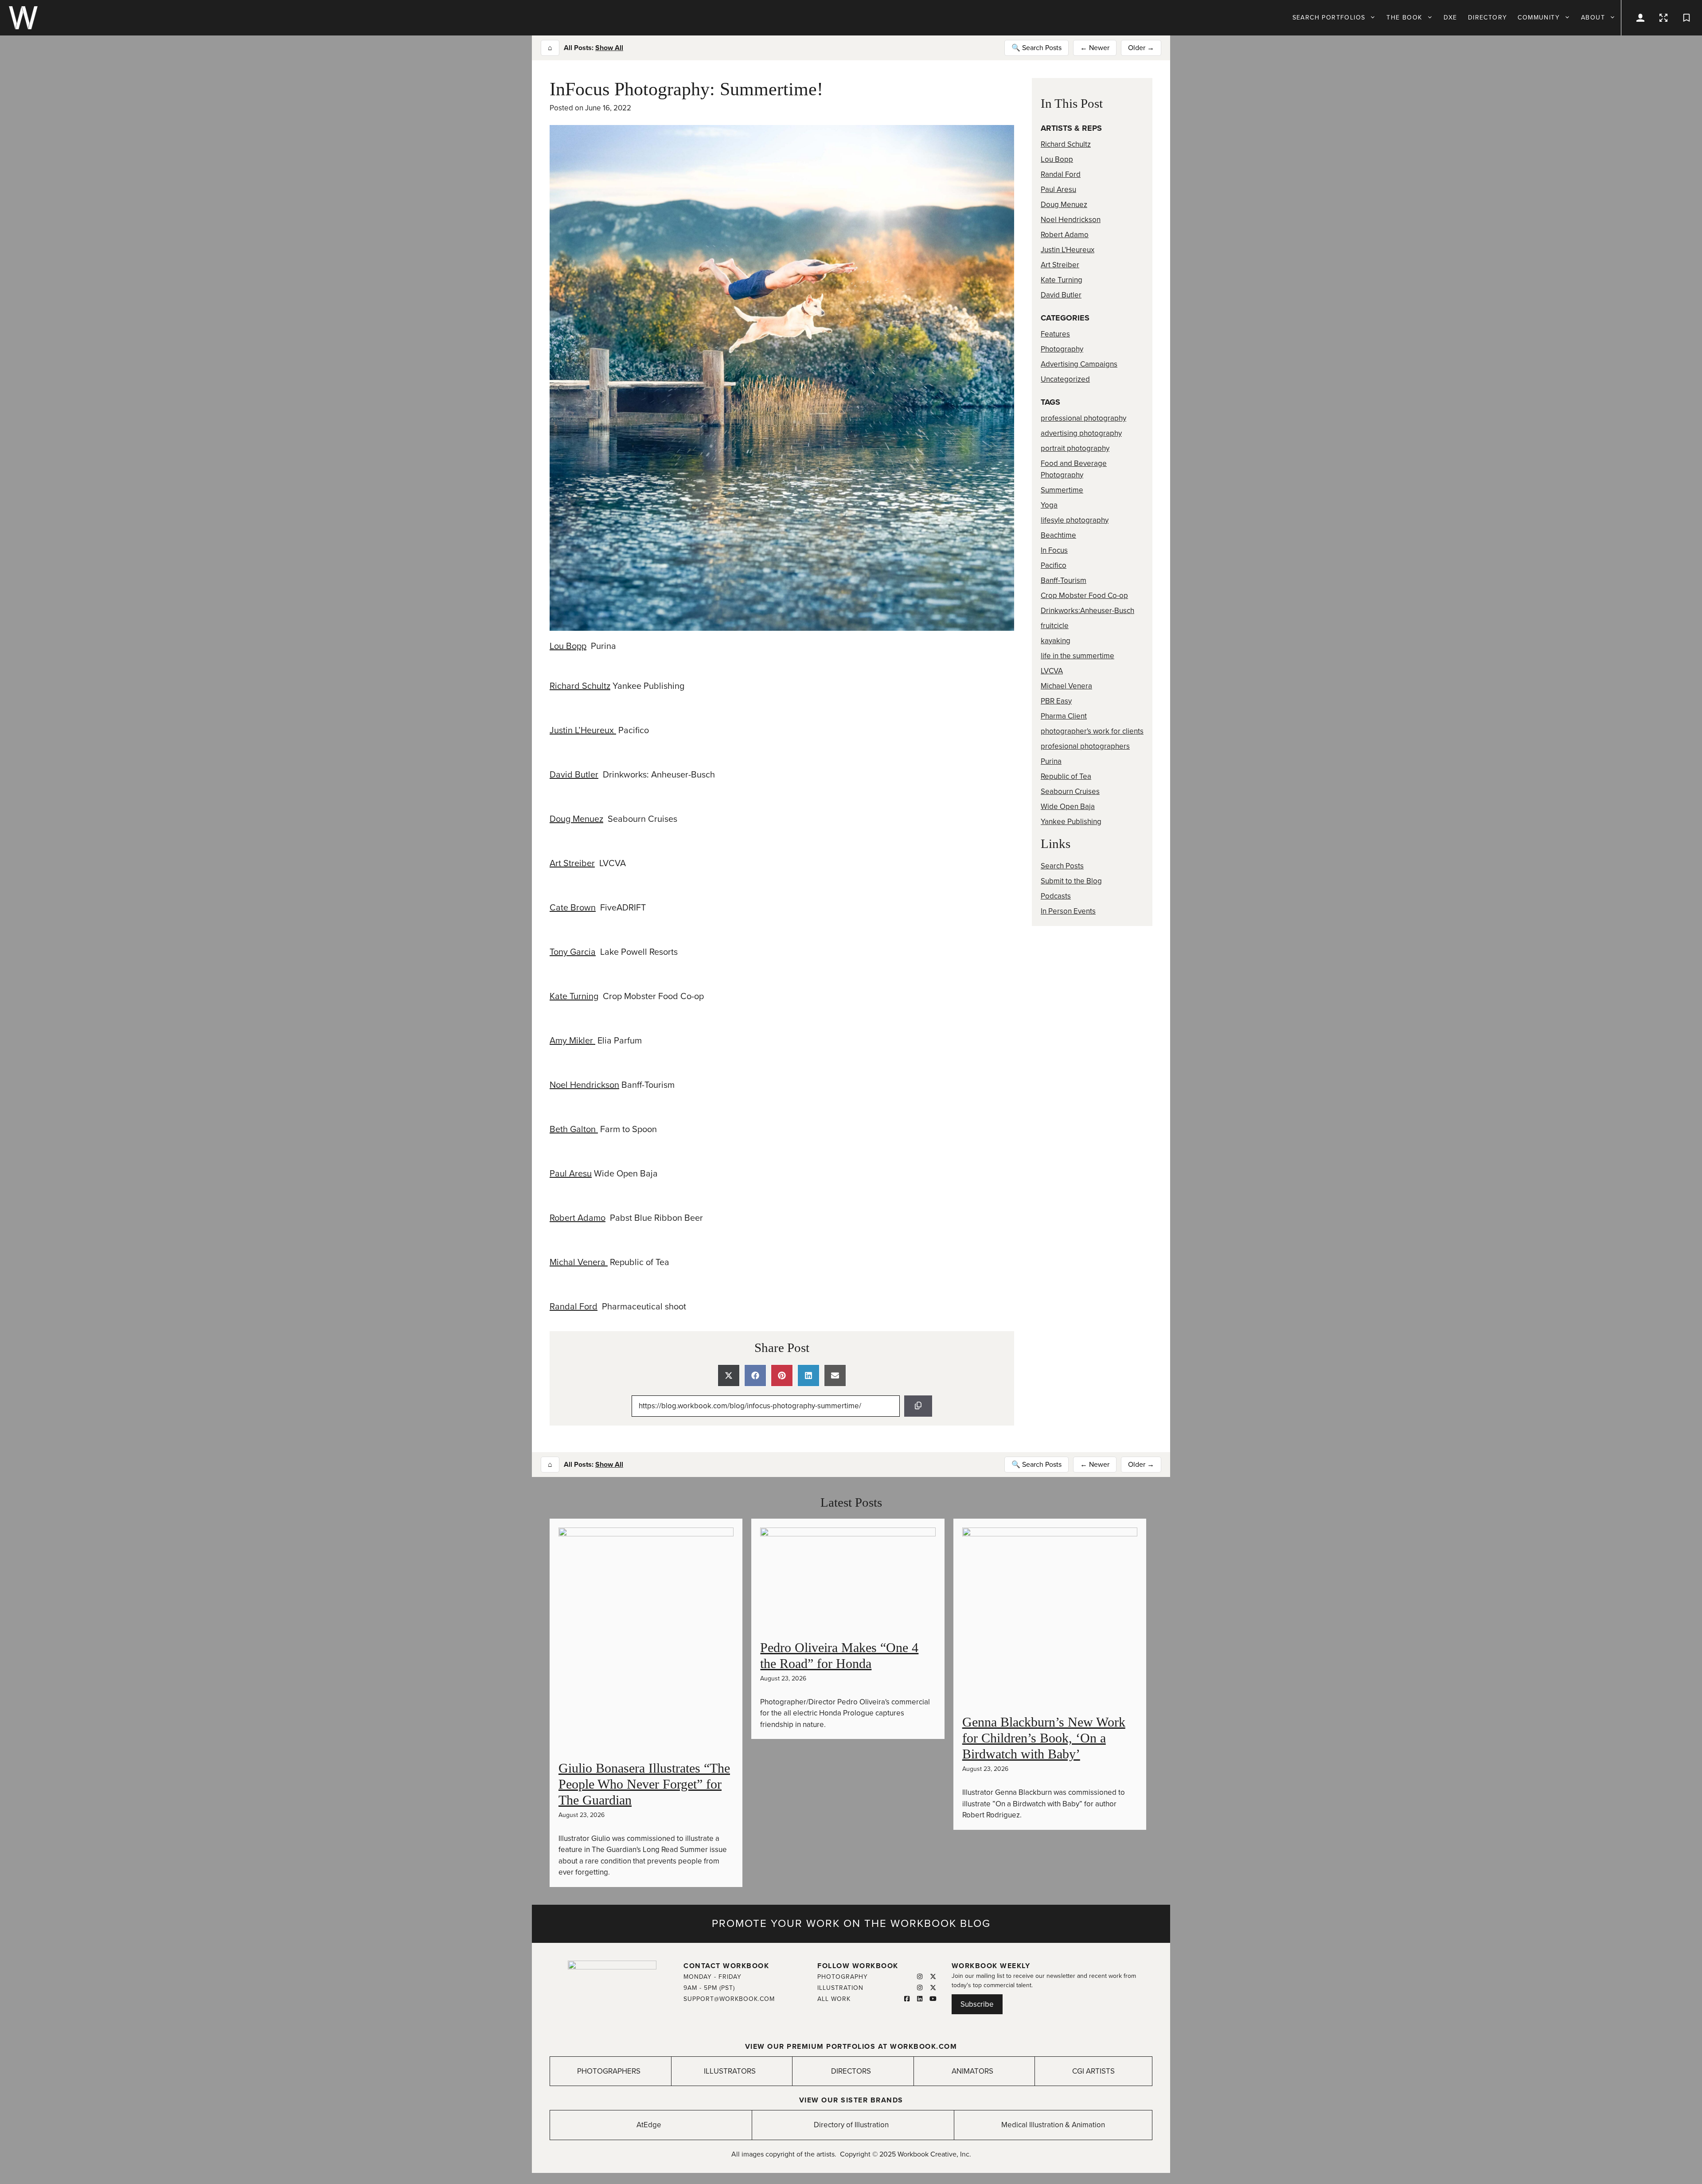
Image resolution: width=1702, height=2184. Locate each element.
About (1593, 18)
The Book (1404, 18)
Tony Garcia (573, 952)
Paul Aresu (571, 1174)
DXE (1450, 18)
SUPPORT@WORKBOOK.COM (729, 1999)
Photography (1062, 349)
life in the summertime (1077, 656)
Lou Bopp (568, 646)
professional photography (1083, 418)
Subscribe (977, 2004)
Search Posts (1062, 866)
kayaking (1056, 641)
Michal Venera (579, 1262)
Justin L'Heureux (1068, 250)
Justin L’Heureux (583, 731)
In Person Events (1068, 911)
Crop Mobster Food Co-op (1084, 596)
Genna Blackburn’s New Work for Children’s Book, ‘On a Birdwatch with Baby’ (1044, 1738)
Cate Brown (573, 908)
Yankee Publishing (1071, 822)
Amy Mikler (572, 1041)
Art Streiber (572, 863)
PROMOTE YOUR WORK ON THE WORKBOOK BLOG (851, 1924)
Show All (609, 48)
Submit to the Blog (1071, 881)
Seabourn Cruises (1070, 791)
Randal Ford (574, 1307)
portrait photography (1075, 448)
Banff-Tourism (1064, 580)
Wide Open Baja (1068, 807)
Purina (1051, 761)
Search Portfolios (1329, 18)
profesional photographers (1085, 746)
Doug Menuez (576, 819)
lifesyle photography (1075, 520)
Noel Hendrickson (584, 1085)
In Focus (1054, 550)
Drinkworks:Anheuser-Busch (1087, 611)
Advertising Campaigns (1079, 364)
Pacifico (1054, 565)
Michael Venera (1066, 686)
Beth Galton (574, 1129)
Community (1539, 18)
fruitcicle (1055, 626)
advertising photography (1081, 433)
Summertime (1062, 490)
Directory (1488, 18)
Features (1055, 334)
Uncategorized (1065, 379)
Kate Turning (574, 996)
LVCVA (1052, 671)
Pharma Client (1064, 716)
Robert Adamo (578, 1218)
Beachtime (1058, 535)
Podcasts (1056, 896)
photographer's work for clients (1092, 731)
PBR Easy (1056, 701)
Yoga (1049, 505)
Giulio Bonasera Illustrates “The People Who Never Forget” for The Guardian (644, 1784)
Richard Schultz (580, 686)
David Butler (574, 775)
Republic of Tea (1066, 776)
